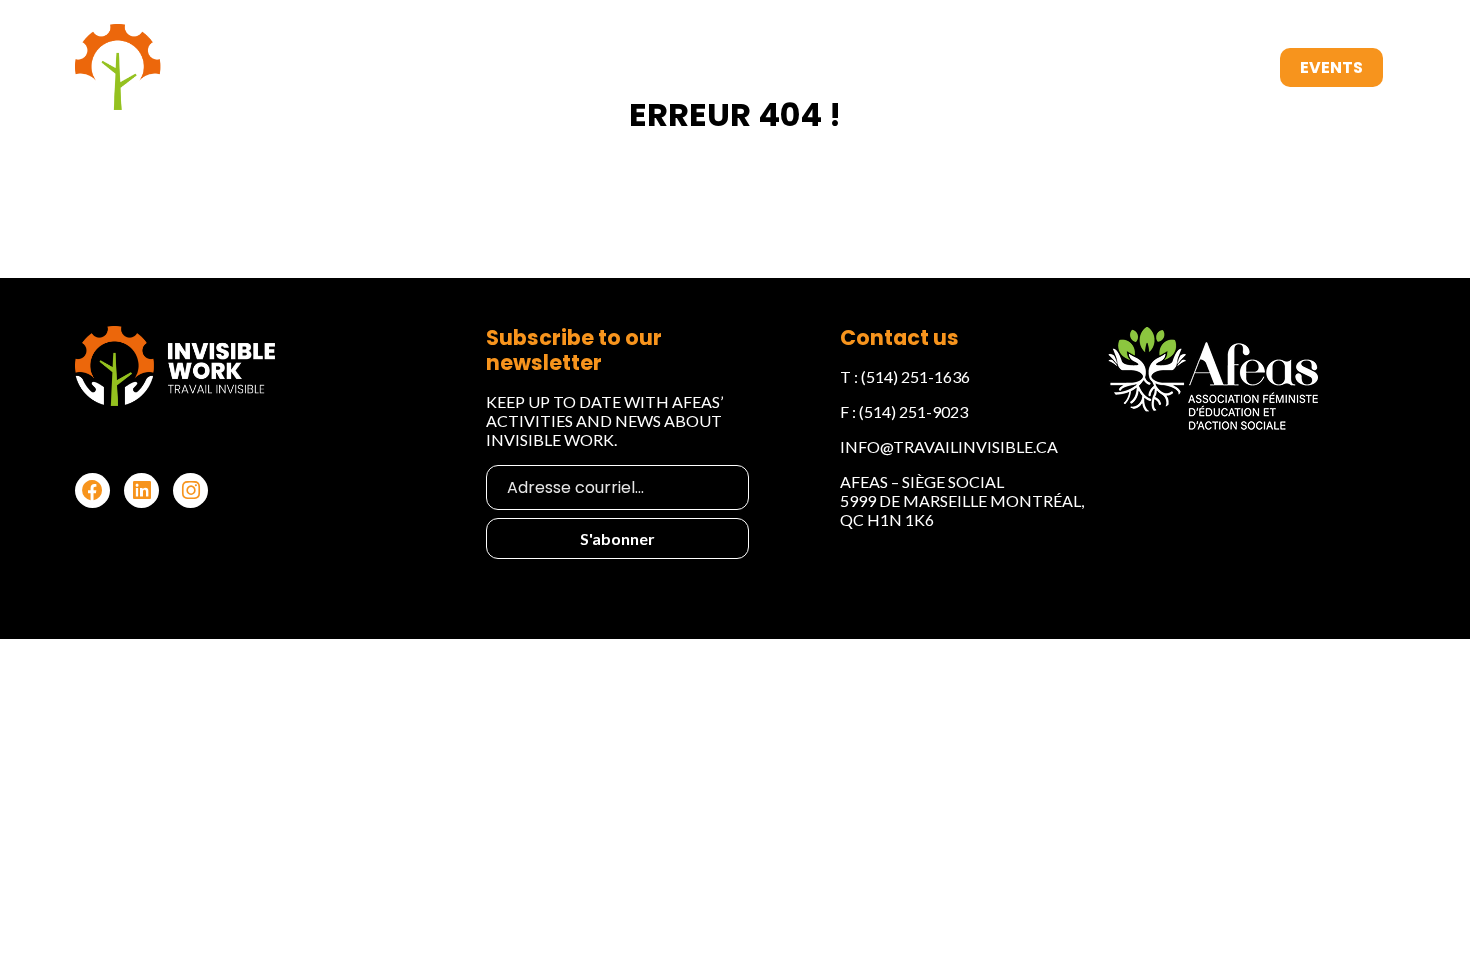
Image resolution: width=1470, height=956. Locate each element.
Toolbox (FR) (1194, 67)
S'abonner (617, 538)
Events (1331, 67)
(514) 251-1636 (915, 376)
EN (1412, 67)
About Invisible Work (882, 67)
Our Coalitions (1053, 67)
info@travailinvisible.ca (949, 446)
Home (742, 67)
